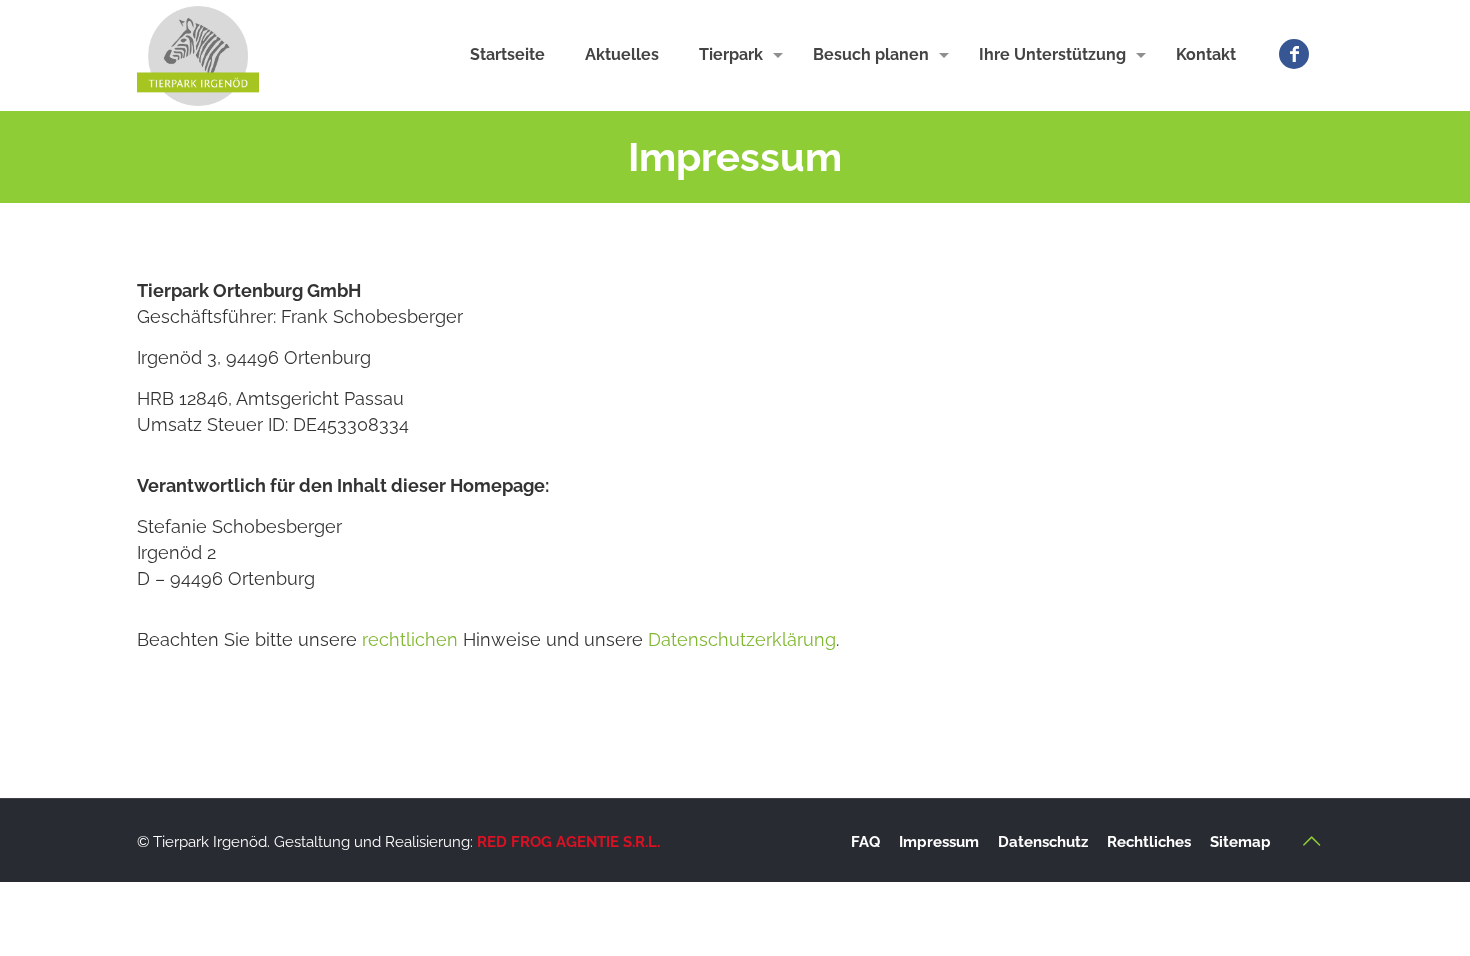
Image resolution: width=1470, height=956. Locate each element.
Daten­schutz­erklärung (742, 639)
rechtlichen (412, 639)
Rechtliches (1149, 842)
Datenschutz (1043, 842)
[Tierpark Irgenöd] (198, 55)
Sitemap (1240, 842)
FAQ (865, 842)
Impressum (939, 842)
